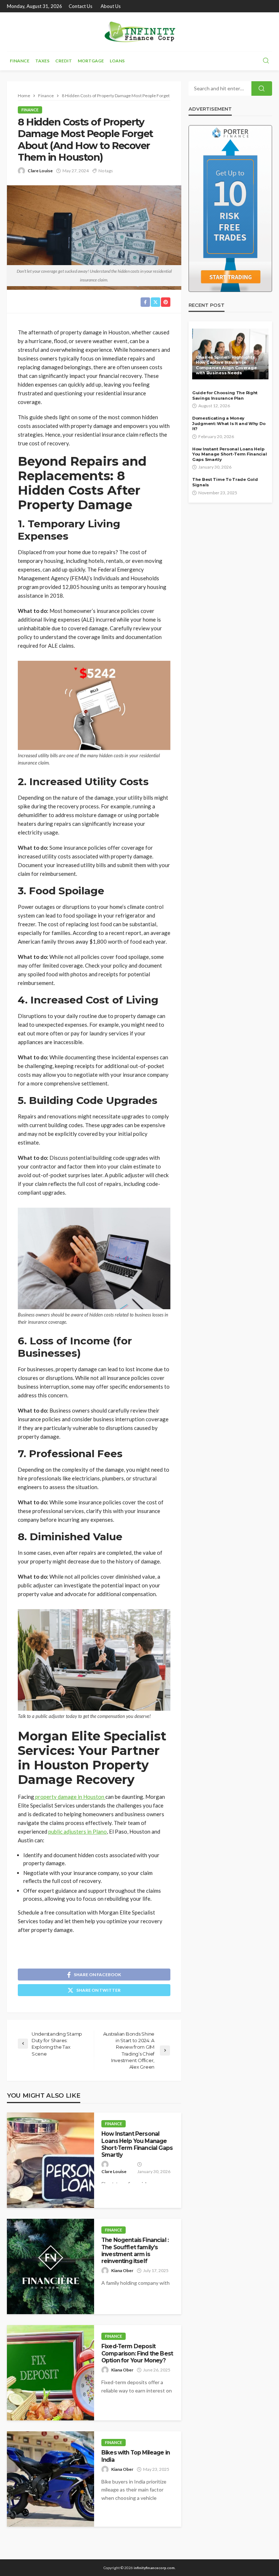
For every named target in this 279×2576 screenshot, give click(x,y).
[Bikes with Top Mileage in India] (50, 2479)
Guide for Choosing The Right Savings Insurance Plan (225, 395)
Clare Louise (40, 171)
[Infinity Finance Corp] (139, 32)
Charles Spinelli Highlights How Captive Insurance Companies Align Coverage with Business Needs (226, 365)
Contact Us (80, 6)
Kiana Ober (122, 2270)
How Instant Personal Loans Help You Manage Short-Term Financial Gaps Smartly (137, 2144)
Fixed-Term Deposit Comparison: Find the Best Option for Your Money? (137, 2353)
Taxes (42, 61)
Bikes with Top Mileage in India (136, 2456)
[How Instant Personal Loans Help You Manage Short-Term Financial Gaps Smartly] (50, 2160)
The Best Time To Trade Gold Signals (225, 482)
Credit (64, 61)
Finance (20, 61)
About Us (111, 6)
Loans (117, 61)
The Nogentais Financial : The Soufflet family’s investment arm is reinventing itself (135, 2251)
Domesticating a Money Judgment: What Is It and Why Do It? (229, 423)
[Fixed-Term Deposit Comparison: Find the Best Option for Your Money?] (50, 2373)
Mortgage (91, 61)
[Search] (266, 61)
